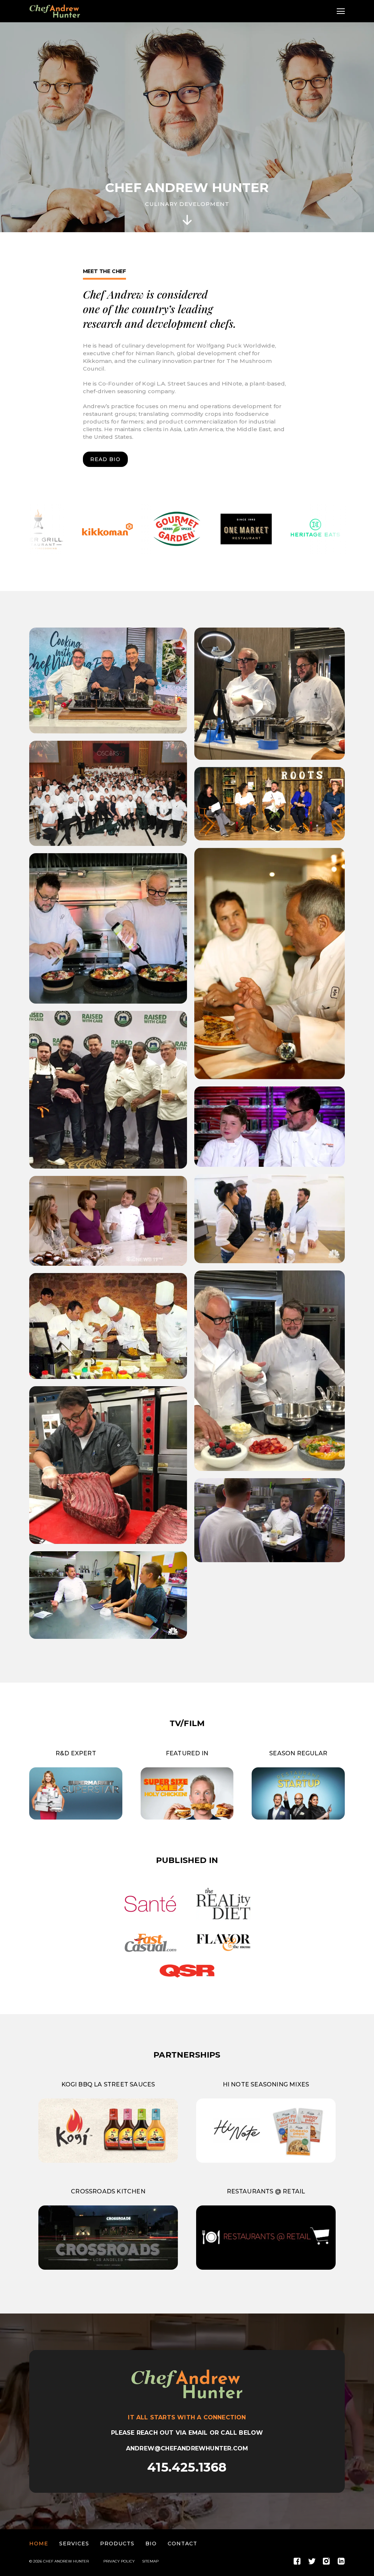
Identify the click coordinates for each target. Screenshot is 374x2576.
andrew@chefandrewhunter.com (187, 2448)
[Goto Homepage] (55, 11)
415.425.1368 (187, 2467)
